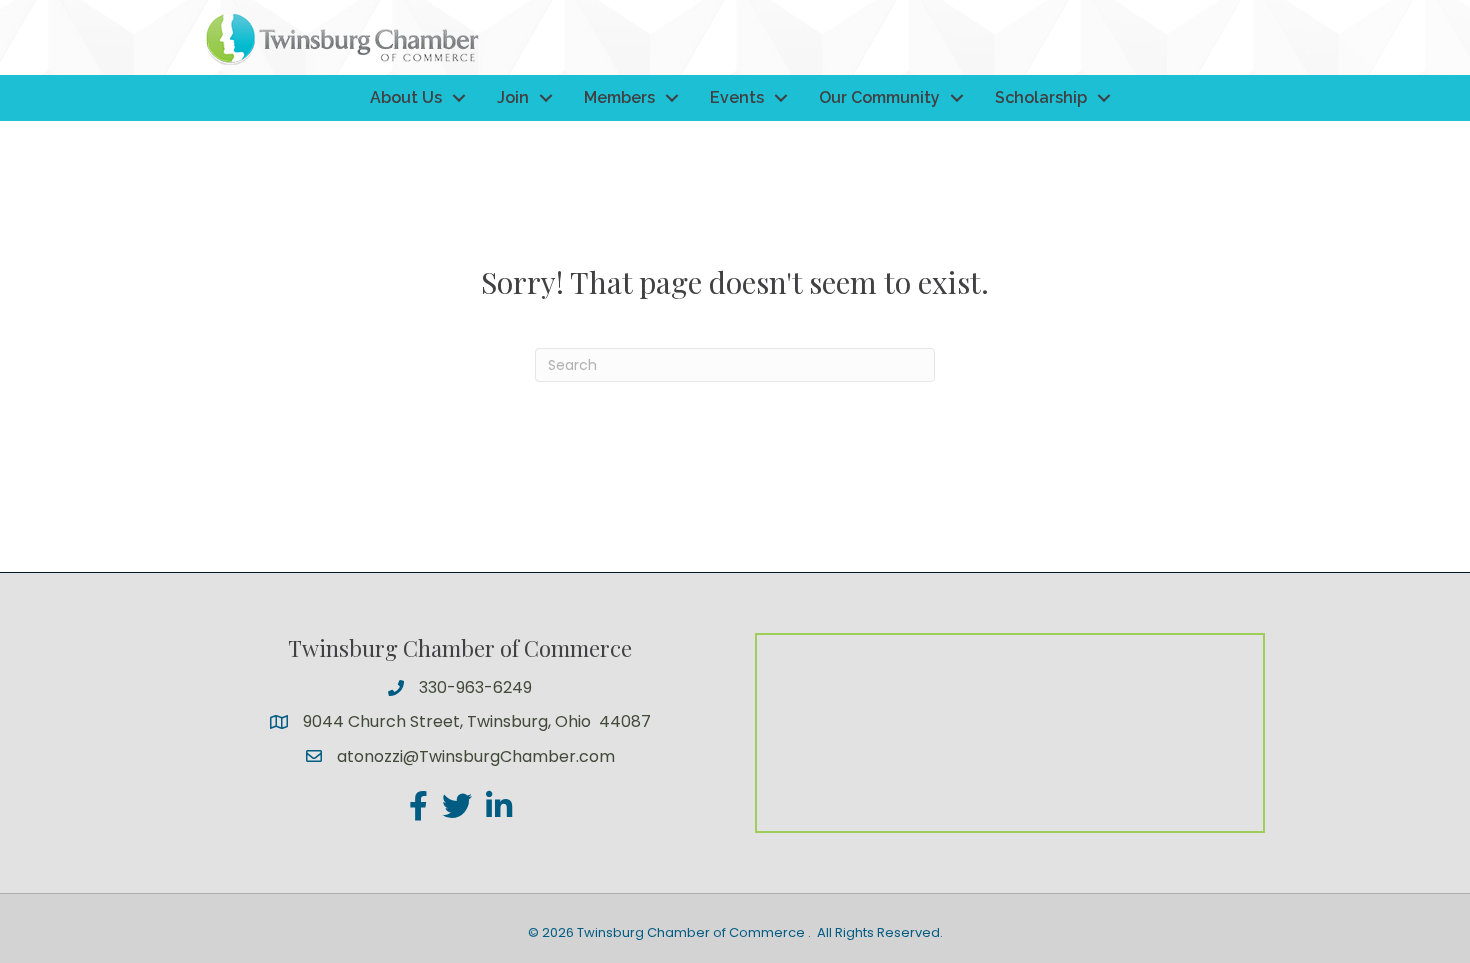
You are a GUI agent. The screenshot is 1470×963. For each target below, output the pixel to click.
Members (619, 97)
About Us (406, 97)
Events (737, 97)
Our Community (879, 97)
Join (513, 97)
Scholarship (1041, 97)
